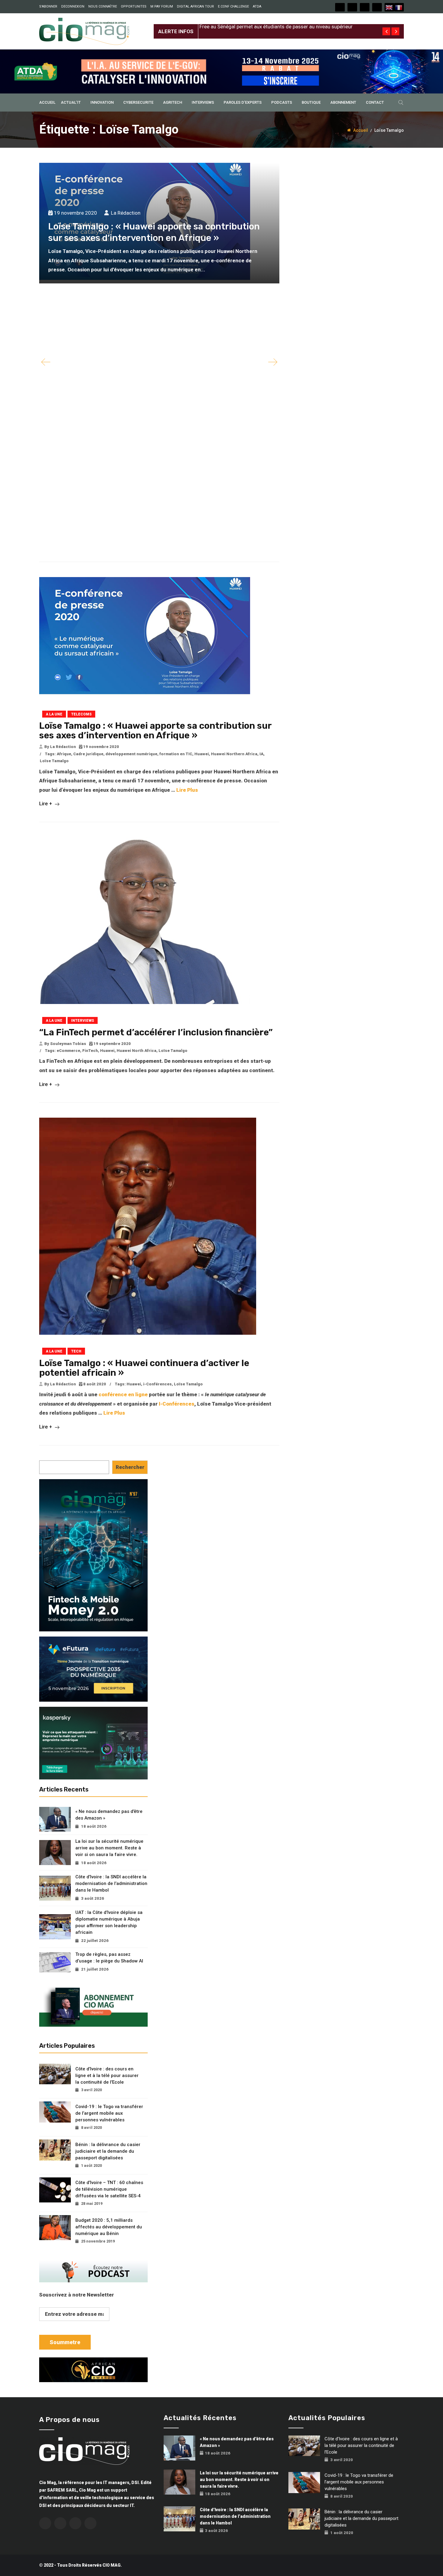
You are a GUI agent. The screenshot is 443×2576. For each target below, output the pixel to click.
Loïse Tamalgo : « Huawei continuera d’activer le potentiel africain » (144, 1368)
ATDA (257, 6)
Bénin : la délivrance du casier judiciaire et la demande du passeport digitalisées (108, 2151)
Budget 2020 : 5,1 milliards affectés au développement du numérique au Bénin (109, 2227)
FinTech (90, 1051)
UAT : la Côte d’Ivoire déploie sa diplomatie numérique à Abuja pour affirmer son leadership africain (109, 1922)
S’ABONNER (48, 6)
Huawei (202, 754)
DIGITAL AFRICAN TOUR (195, 6)
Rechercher (130, 1467)
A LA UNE (54, 714)
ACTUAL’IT (71, 102)
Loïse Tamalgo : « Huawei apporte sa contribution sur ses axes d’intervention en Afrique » (155, 731)
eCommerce (68, 1051)
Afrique (64, 754)
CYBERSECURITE (138, 102)
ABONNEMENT (343, 102)
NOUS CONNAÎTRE (103, 6)
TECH (76, 1351)
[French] (399, 7)
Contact (375, 102)
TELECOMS (81, 714)
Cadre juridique (88, 754)
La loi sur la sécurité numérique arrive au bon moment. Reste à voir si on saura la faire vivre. (109, 1848)
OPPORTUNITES (134, 6)
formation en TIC (176, 754)
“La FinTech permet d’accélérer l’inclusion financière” (156, 1032)
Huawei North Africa (137, 1051)
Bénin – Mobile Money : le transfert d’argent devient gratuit (266, 27)
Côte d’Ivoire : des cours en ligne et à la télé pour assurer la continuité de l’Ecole (107, 2076)
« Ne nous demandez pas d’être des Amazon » (109, 1815)
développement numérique (131, 754)
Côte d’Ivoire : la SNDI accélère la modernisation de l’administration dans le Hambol (111, 1883)
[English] (389, 7)
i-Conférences (157, 1384)
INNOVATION (102, 102)
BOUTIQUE (311, 102)
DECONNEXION (73, 6)
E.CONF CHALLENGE (233, 6)
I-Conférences (177, 1404)
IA (261, 754)
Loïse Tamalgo (54, 761)
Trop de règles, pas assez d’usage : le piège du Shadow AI (109, 1958)
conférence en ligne (123, 1394)
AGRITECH (173, 102)
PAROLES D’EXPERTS (243, 102)
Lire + (46, 803)
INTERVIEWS (203, 102)
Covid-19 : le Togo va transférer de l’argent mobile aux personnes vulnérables (109, 2113)
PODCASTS (282, 102)
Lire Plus (187, 790)
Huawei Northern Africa (234, 754)
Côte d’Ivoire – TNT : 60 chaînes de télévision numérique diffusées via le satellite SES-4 (109, 2189)
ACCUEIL (47, 102)
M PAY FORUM (162, 6)
